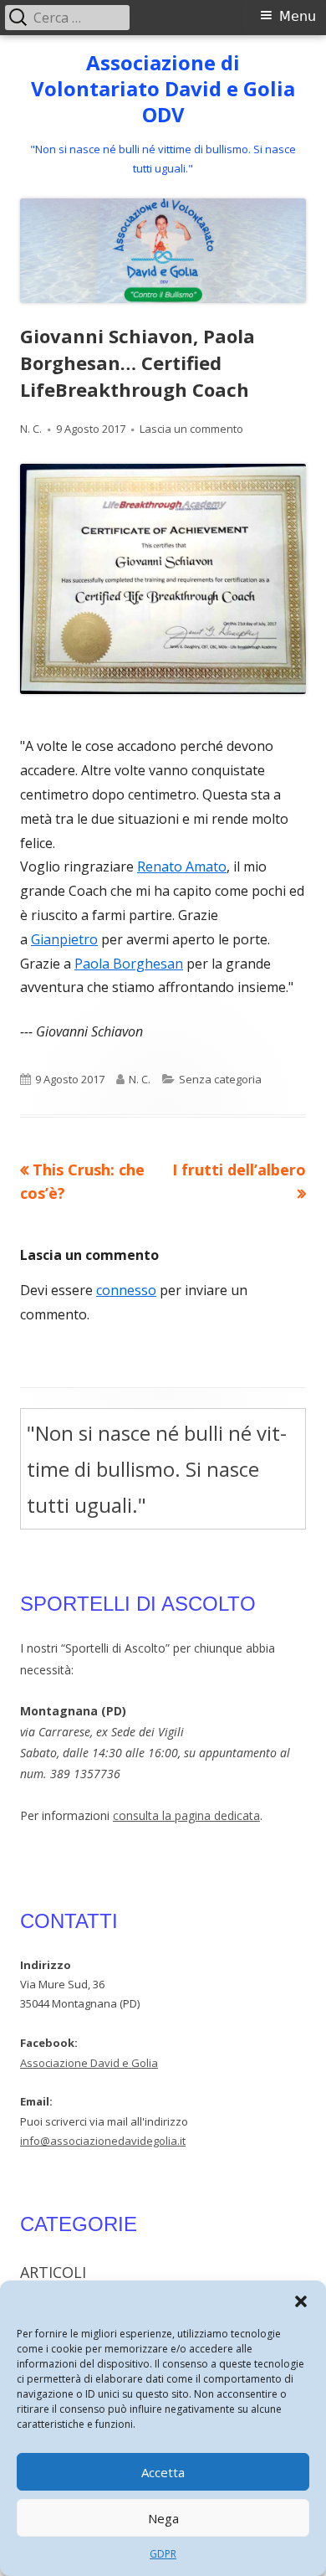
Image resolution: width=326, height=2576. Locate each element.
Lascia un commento (191, 429)
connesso (126, 1290)
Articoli (53, 2272)
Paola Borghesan (129, 964)
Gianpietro (64, 939)
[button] (301, 2301)
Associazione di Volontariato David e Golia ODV (163, 89)
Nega (163, 2518)
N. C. (31, 429)
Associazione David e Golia (89, 2063)
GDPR (163, 2554)
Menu (298, 16)
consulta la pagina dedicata (186, 1815)
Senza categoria (220, 1079)
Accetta (163, 2472)
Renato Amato (182, 866)
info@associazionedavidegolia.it (103, 2141)
